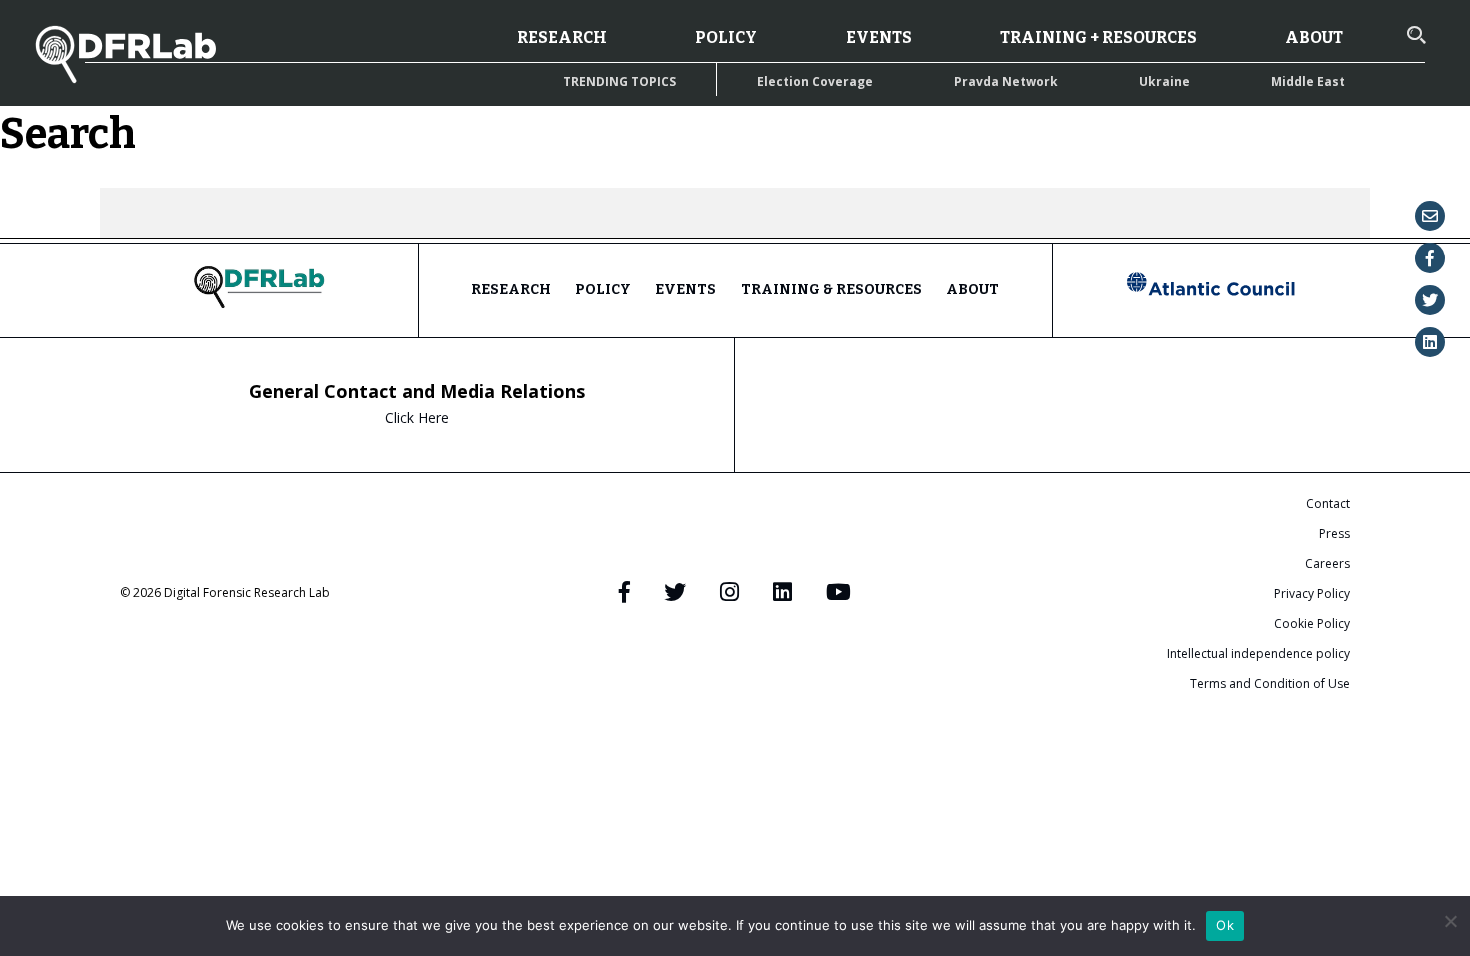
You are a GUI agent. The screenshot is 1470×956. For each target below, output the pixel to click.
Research (562, 37)
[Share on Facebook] (1430, 258)
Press (1334, 533)
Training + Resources (1098, 37)
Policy (726, 37)
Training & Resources (831, 289)
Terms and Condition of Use (1270, 683)
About (1314, 37)
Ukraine (1164, 81)
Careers (1327, 563)
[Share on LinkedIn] (1430, 342)
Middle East (1308, 81)
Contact (1328, 503)
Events (879, 37)
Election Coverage (815, 81)
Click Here (417, 417)
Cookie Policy (1312, 623)
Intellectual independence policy (1258, 653)
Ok (1225, 925)
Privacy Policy (1312, 593)
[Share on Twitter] (1430, 300)
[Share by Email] (1430, 216)
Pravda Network (1006, 81)
